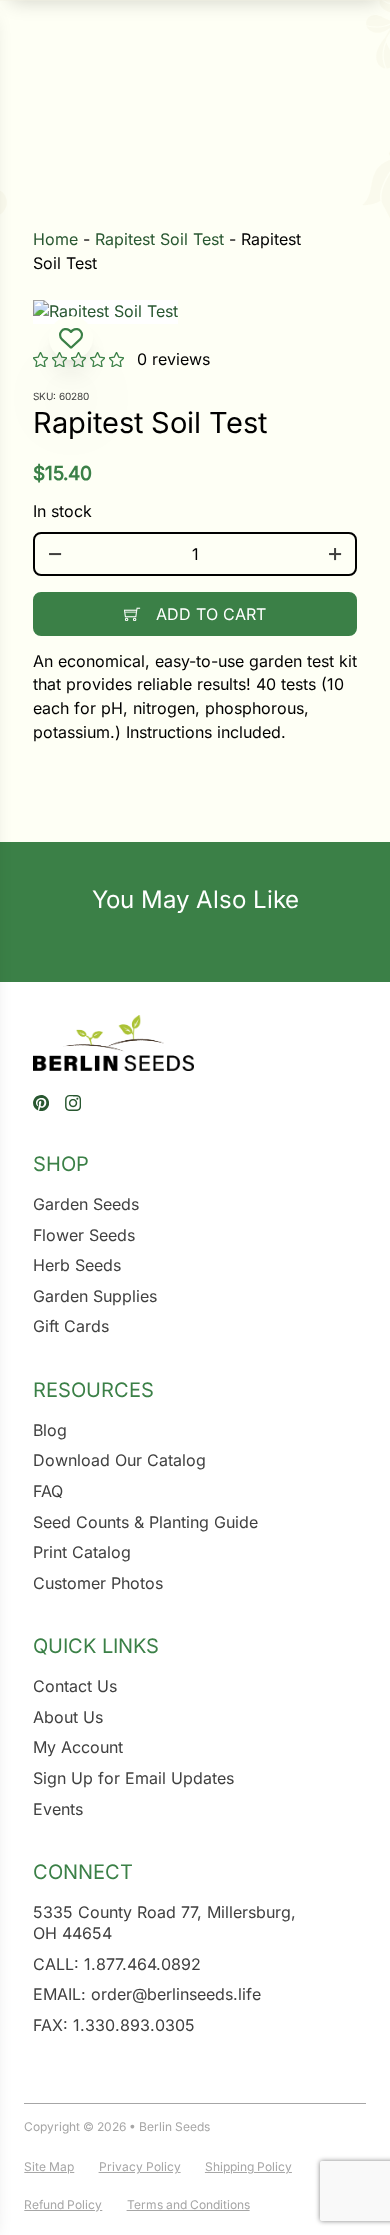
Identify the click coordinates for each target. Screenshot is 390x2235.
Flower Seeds (84, 1235)
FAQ (48, 1491)
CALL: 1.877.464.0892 (117, 1964)
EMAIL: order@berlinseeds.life (147, 1994)
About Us (68, 1717)
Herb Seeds (77, 1265)
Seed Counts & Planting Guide (145, 1522)
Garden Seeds (86, 1204)
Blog (50, 1430)
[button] (71, 338)
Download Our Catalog (119, 1460)
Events (58, 1809)
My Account (78, 1747)
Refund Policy (63, 2204)
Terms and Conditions (188, 2204)
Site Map (49, 2166)
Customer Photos (98, 1583)
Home (55, 239)
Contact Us (75, 1686)
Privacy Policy (140, 2166)
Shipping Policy (248, 2166)
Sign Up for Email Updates (133, 1778)
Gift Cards (71, 1326)
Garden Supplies (95, 1296)
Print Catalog (82, 1552)
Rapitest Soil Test (159, 239)
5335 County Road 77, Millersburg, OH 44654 (164, 1922)
